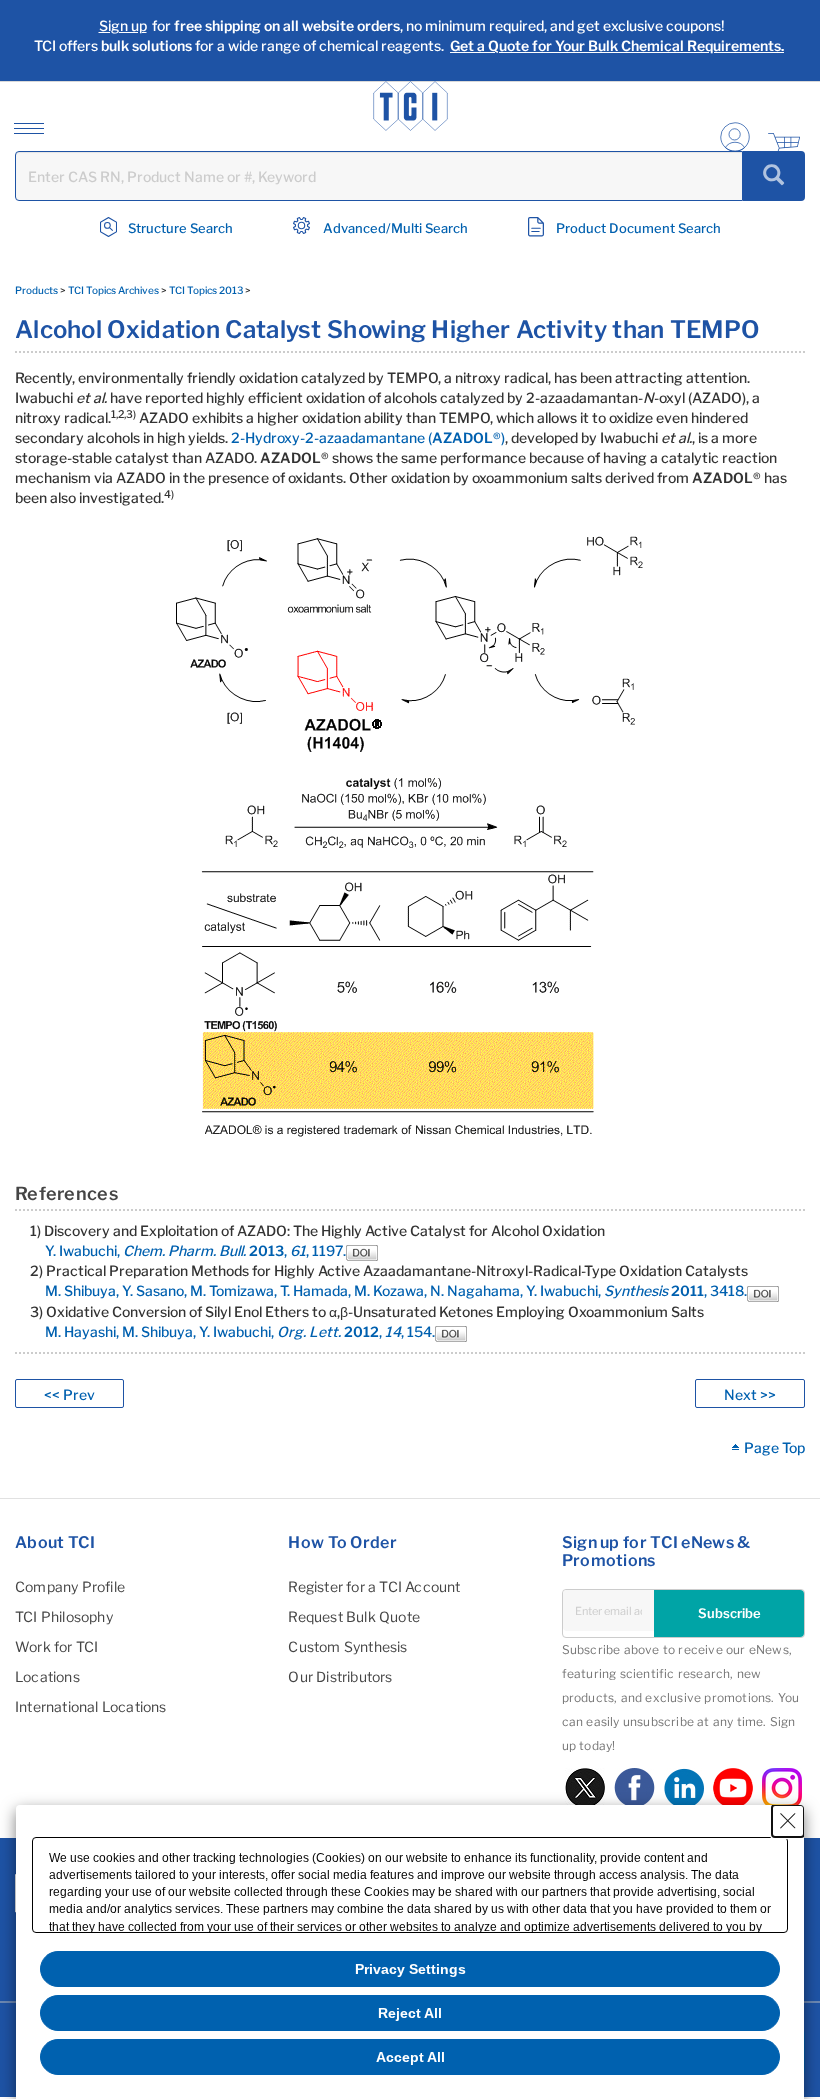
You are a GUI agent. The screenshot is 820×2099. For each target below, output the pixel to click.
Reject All (410, 2013)
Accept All (410, 2057)
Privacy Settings (410, 1969)
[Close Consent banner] (788, 1821)
